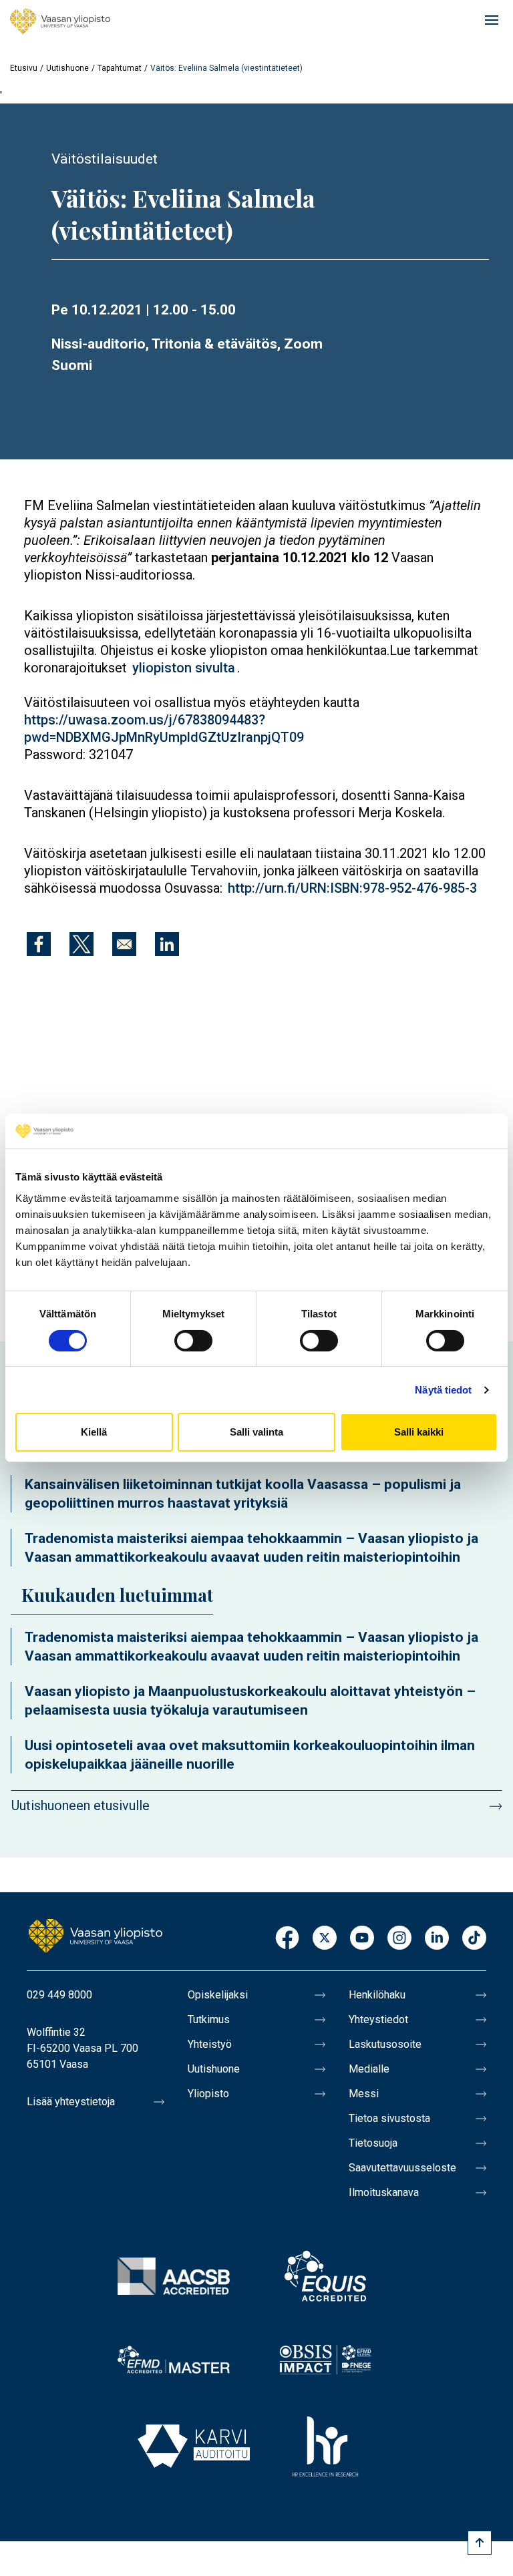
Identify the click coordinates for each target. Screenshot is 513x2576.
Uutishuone (67, 68)
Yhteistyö (210, 2044)
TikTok (474, 1939)
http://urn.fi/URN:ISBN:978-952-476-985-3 (352, 888)
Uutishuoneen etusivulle (80, 1805)
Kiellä (94, 1432)
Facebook (287, 1939)
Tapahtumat (120, 68)
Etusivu (24, 68)
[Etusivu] (60, 21)
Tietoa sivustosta (389, 2118)
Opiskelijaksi (218, 1995)
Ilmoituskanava (384, 2192)
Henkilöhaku (377, 1995)
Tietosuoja (373, 2143)
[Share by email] (124, 944)
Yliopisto (208, 2094)
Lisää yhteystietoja (71, 2102)
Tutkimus (209, 2019)
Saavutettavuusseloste (402, 2168)
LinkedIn (437, 1939)
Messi (364, 2094)
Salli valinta (256, 1432)
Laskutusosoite (385, 2044)
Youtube (362, 1939)
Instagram (399, 1939)
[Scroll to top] (480, 2543)
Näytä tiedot (443, 1390)
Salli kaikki (419, 1432)
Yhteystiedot (378, 2019)
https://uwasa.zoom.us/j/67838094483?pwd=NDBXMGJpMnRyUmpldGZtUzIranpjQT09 (164, 728)
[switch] (193, 1341)
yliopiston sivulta (184, 668)
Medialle (369, 2069)
